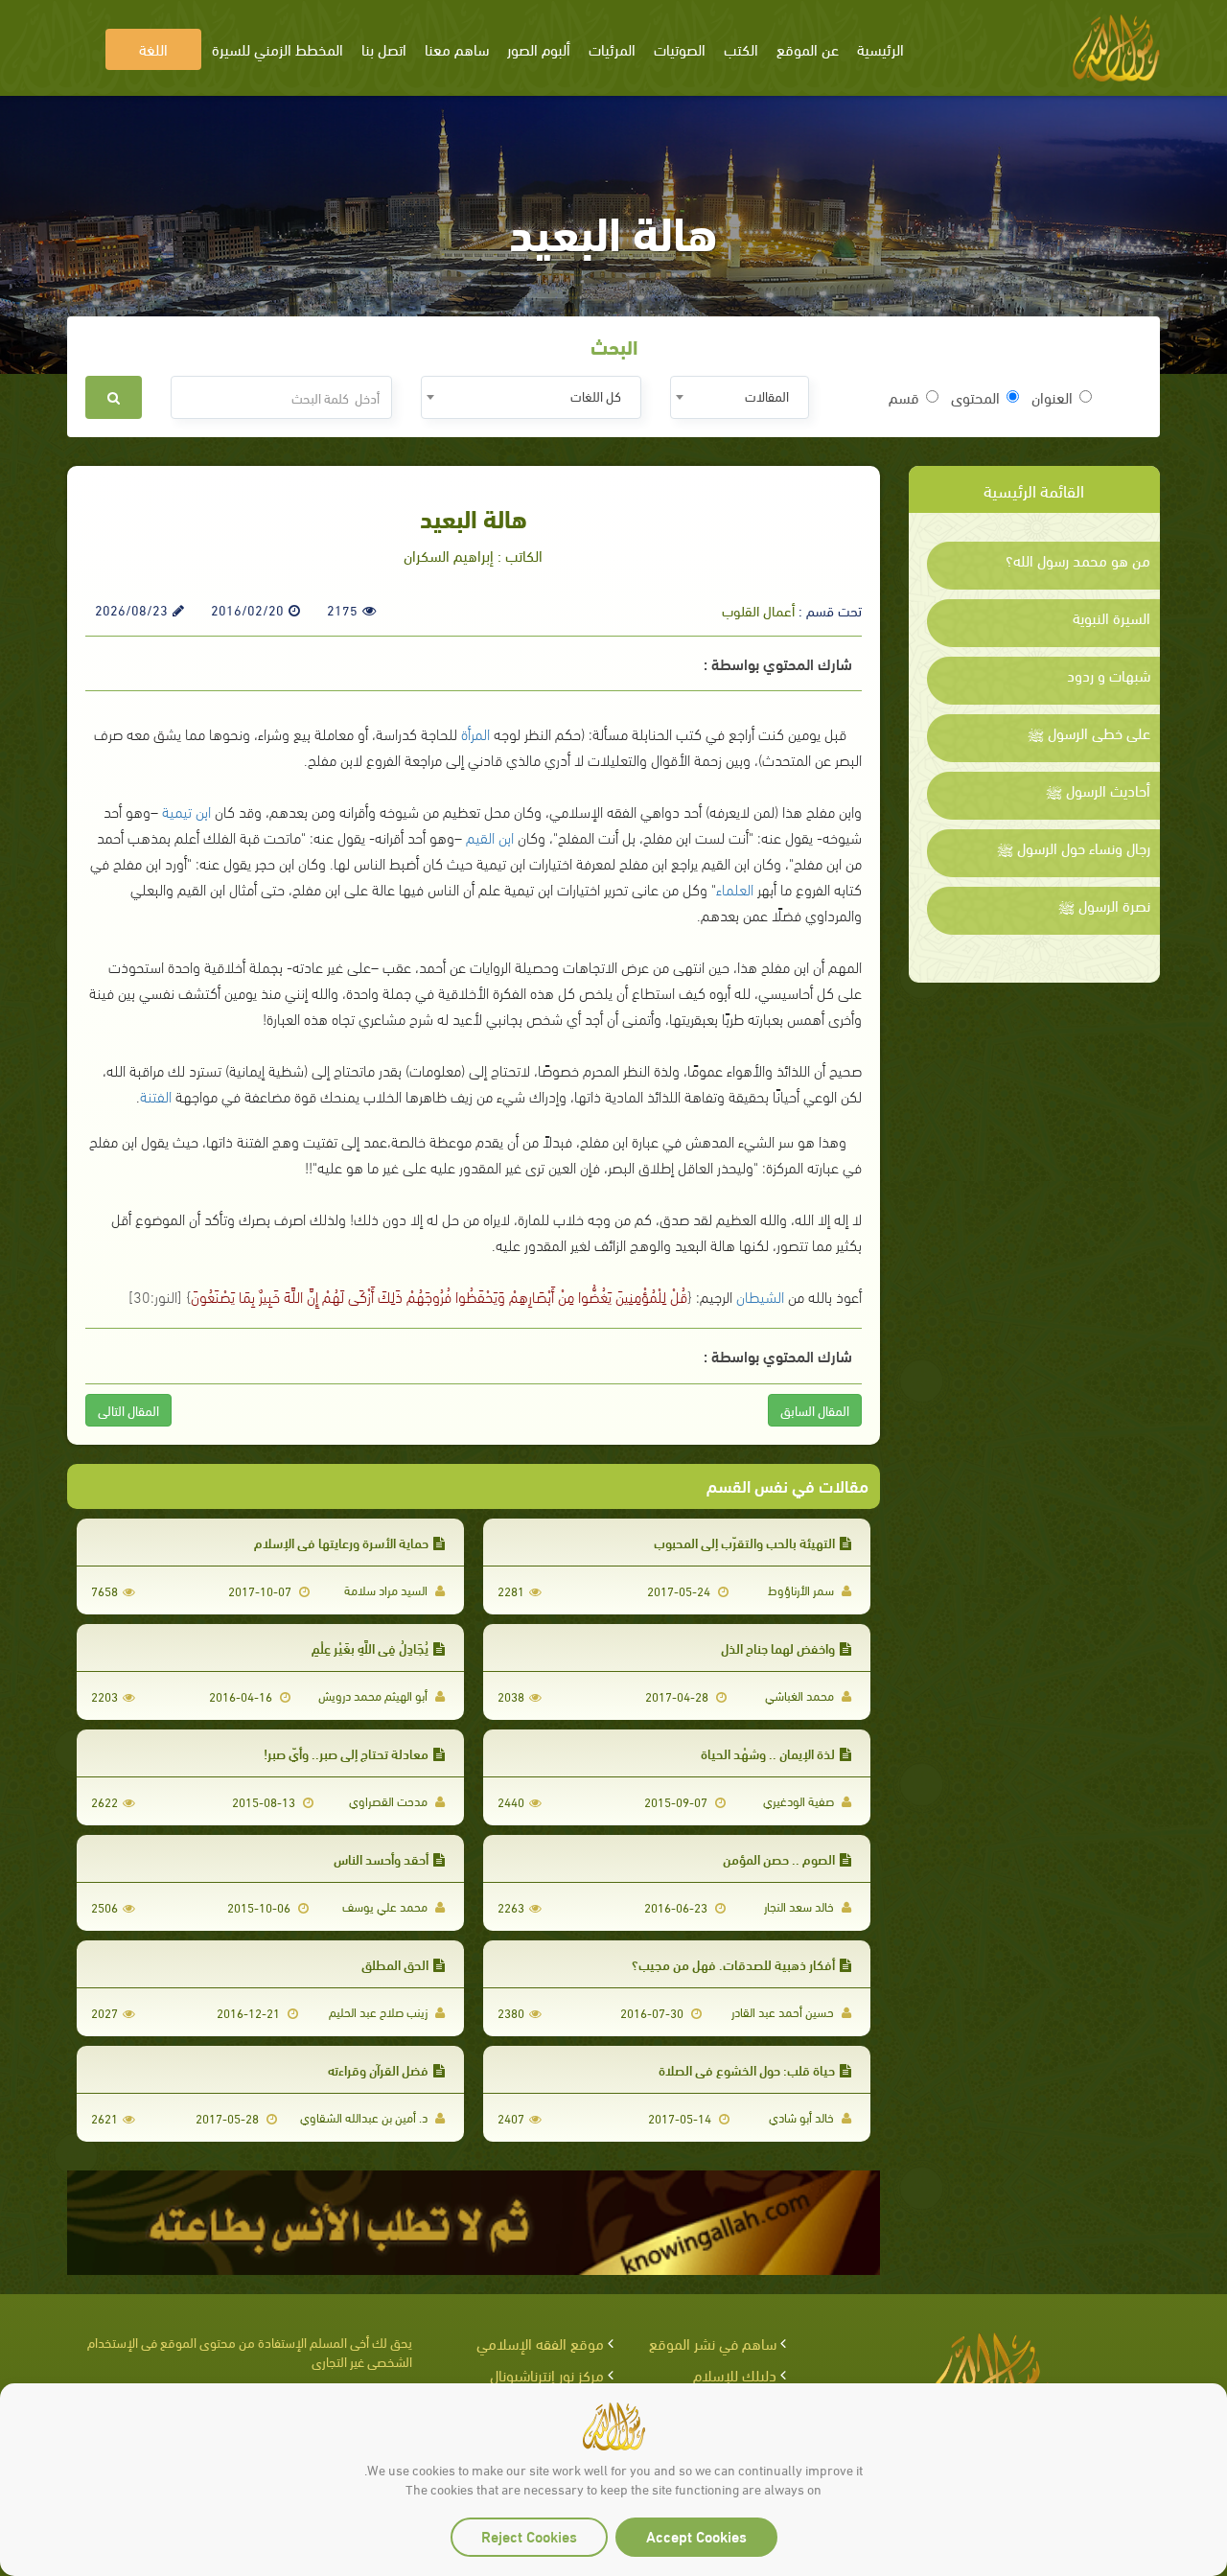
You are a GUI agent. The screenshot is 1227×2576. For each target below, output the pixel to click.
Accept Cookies (696, 2535)
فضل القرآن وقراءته (378, 2069)
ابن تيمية (186, 811)
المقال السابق (815, 1410)
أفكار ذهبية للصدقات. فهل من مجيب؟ (733, 1964)
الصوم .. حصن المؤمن (779, 1858)
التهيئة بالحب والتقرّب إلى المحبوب (744, 1542)
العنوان (1052, 397)
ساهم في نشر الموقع (713, 2343)
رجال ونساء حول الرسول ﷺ (1074, 847)
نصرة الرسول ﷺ (1104, 905)
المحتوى (975, 397)
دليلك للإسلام (735, 2374)
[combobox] (740, 397)
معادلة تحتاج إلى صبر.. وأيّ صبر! (346, 1753)
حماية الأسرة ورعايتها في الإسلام (341, 1542)
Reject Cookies (529, 2535)
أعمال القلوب (758, 610)
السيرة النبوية (1111, 617)
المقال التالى (128, 1410)
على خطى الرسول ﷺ (1089, 732)
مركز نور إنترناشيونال (547, 2374)
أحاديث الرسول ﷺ (1098, 790)
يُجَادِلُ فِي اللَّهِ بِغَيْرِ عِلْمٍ (370, 1648)
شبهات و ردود (1109, 675)
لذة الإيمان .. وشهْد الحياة (768, 1753)
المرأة (475, 733)
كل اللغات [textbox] (596, 395)
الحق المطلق (395, 1964)
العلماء (735, 888)
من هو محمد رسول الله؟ (1078, 560)
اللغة (153, 48)
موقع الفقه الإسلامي (540, 2343)
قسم (904, 397)
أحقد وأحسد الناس (381, 1858)
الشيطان (760, 1296)
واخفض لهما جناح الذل (778, 1648)
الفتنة (156, 1095)
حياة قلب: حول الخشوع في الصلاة (747, 2069)
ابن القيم (490, 836)
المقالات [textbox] (767, 395)
